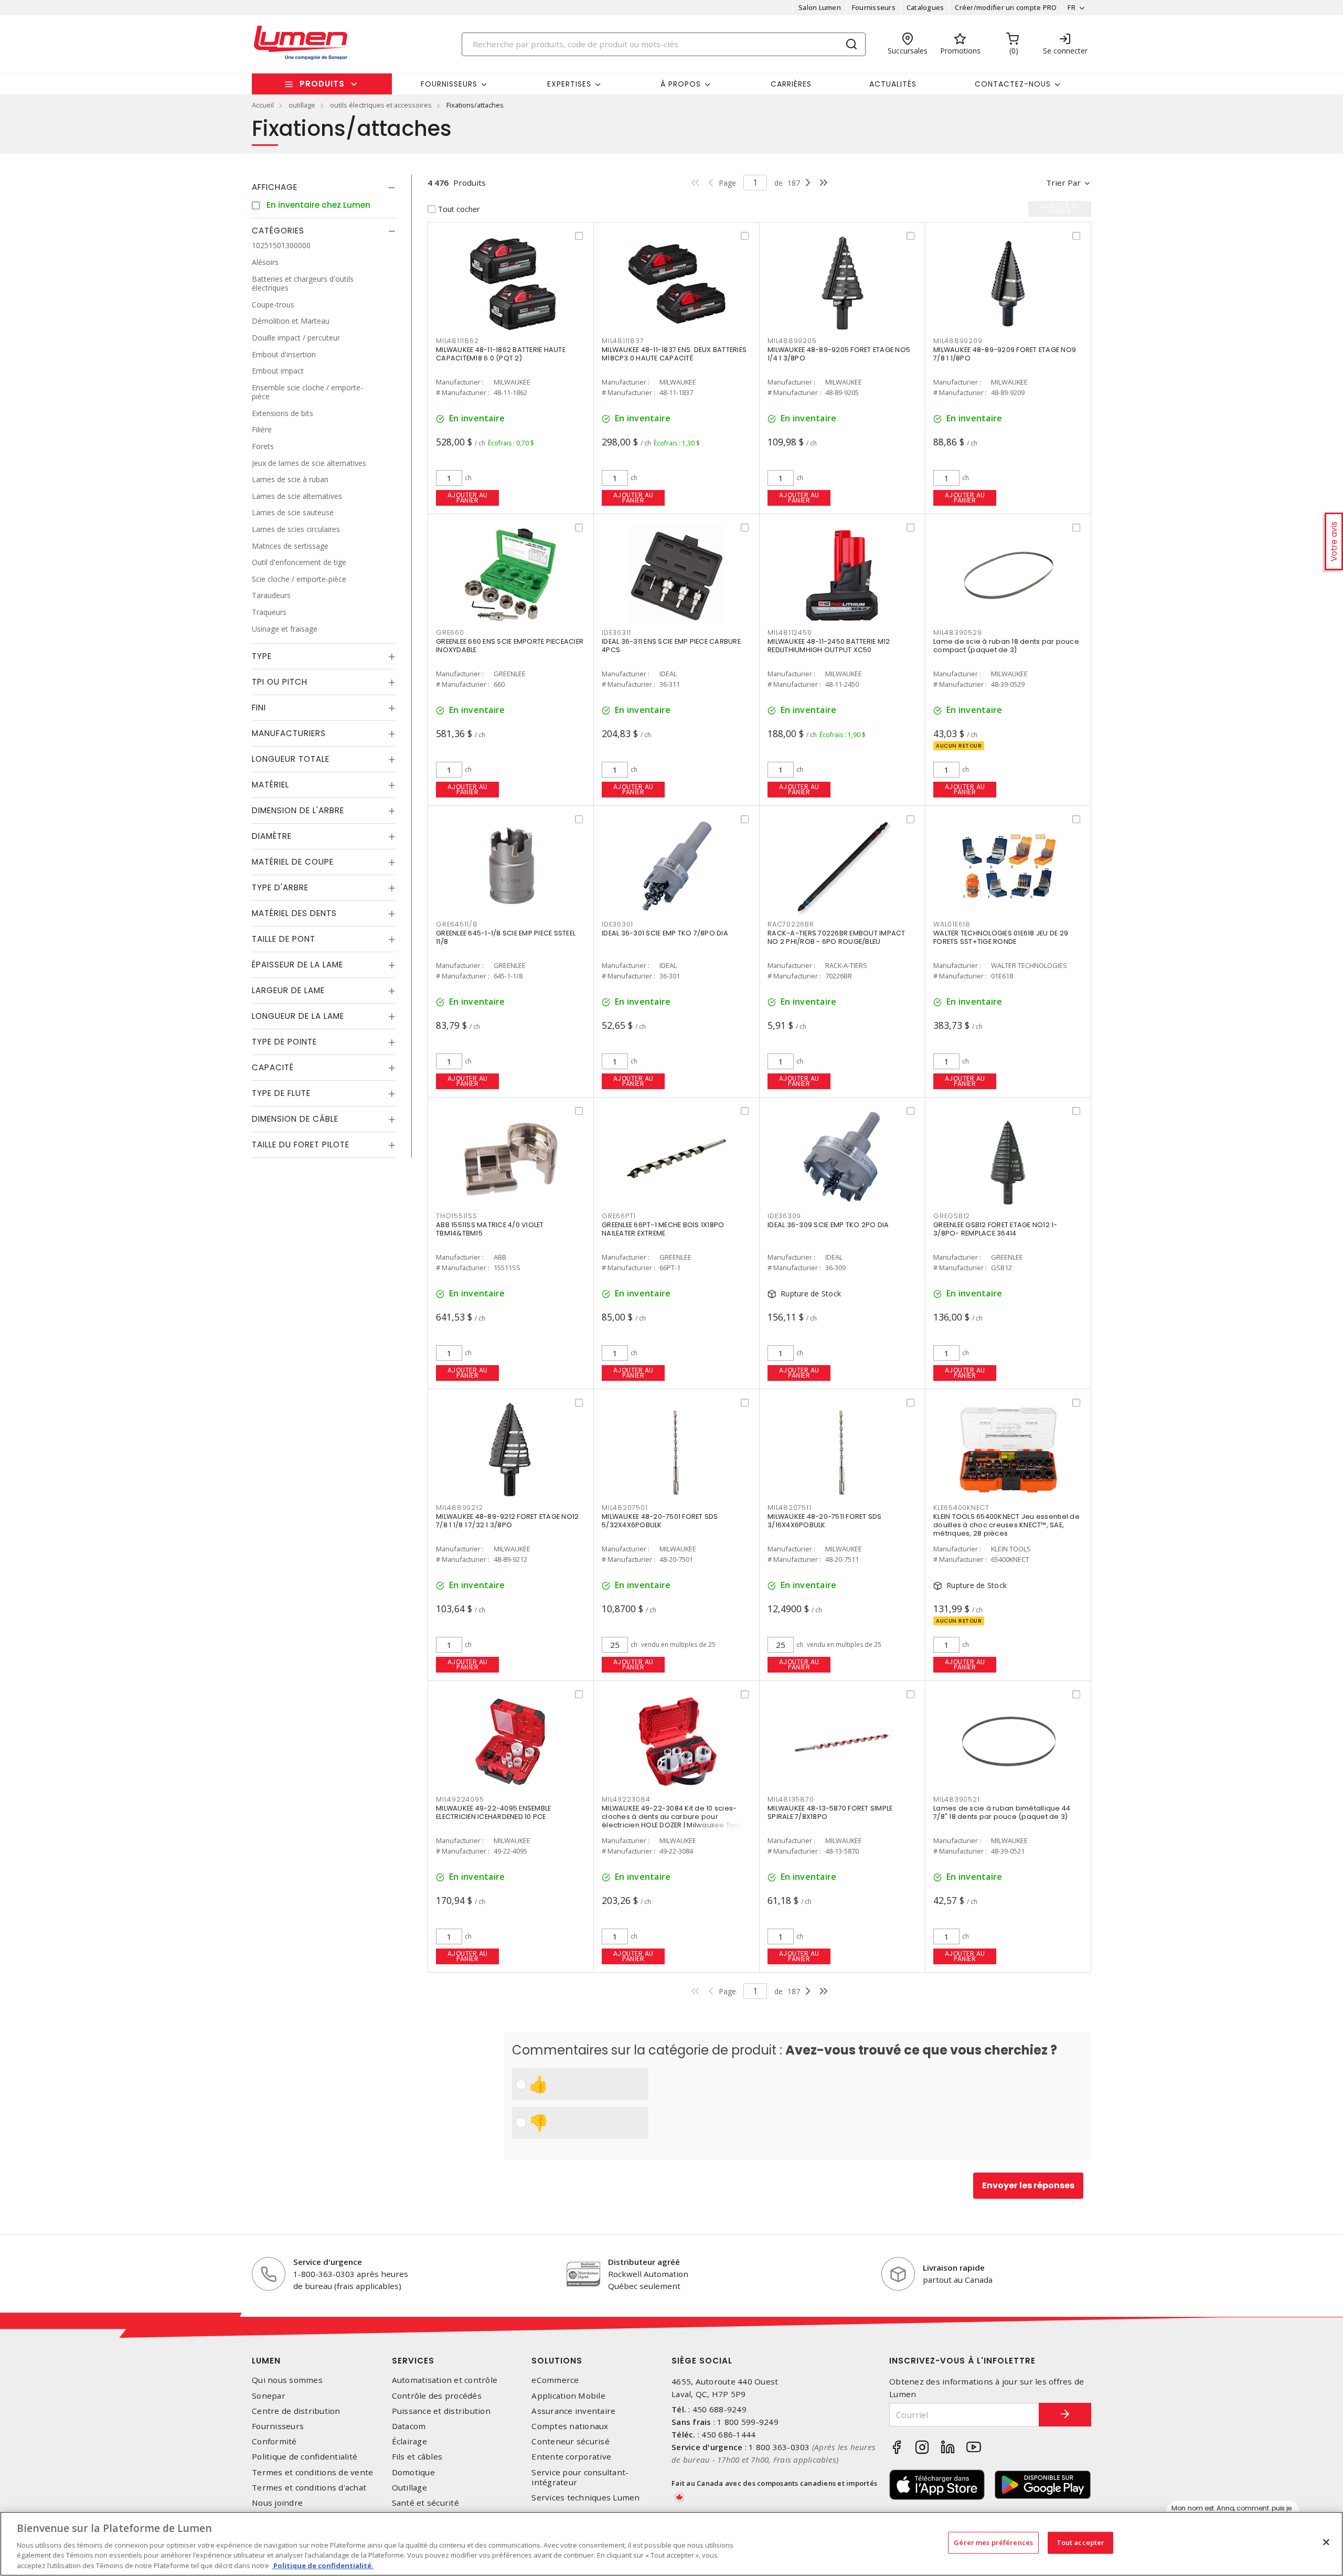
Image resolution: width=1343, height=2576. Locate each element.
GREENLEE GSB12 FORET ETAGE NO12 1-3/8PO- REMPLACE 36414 (995, 1229)
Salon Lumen (820, 7)
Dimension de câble (295, 1119)
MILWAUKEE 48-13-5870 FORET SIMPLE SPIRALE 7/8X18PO (830, 1812)
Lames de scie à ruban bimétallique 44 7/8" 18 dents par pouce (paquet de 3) (1002, 1812)
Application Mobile (568, 2396)
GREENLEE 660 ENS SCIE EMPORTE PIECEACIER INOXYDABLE (510, 646)
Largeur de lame (288, 990)
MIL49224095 (460, 1799)
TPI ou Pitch (280, 682)
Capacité (273, 1067)
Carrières (791, 84)
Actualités (893, 84)
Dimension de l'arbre (298, 810)
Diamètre (272, 836)
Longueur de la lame (298, 1016)
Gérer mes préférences (993, 2542)
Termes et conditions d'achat (309, 2488)
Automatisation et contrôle (445, 2380)
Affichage (275, 187)
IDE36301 (617, 924)
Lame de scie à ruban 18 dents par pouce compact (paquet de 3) (1006, 646)
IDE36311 (616, 632)
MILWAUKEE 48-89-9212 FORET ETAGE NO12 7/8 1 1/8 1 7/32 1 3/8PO (507, 1521)
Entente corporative (571, 2457)
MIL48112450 (790, 632)
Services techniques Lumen (585, 2498)
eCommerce (555, 2380)
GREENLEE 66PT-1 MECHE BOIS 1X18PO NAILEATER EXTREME (663, 1229)
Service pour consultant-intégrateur (580, 2477)
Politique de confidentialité (305, 2457)
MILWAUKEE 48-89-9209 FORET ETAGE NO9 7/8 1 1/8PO (1005, 354)
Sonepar (269, 2396)
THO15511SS (457, 1216)
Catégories (278, 231)
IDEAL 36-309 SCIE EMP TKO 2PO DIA (828, 1225)
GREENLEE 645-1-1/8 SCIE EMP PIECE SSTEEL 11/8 (506, 937)
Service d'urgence (328, 2262)
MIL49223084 (626, 1799)
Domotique (413, 2472)
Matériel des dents (294, 913)
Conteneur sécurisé (571, 2441)
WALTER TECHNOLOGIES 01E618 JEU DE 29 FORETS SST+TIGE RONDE (1001, 937)
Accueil (263, 105)
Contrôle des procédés (437, 2396)
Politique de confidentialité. (323, 2565)
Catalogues (925, 7)
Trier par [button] (1063, 183)
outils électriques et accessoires (381, 105)
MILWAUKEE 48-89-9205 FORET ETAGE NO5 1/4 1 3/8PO (839, 354)
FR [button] (1072, 7)
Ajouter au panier (468, 498)
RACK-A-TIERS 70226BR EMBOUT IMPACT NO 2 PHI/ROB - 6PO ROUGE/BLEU (836, 937)
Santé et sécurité (425, 2503)
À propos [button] (681, 84)
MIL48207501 (625, 1508)
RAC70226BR (791, 924)
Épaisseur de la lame (297, 965)
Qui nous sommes (287, 2380)
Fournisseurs (874, 7)
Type (262, 656)
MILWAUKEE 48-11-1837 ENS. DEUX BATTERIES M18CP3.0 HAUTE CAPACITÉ (674, 354)
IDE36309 (784, 1216)
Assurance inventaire (573, 2411)
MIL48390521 (956, 1799)
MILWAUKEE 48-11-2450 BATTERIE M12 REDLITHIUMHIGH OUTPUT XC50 (829, 646)
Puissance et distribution (441, 2411)
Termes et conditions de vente (312, 2472)
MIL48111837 (623, 341)
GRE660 (450, 632)
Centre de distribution (296, 2411)
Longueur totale (291, 759)
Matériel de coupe (293, 862)
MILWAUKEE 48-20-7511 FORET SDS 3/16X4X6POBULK (825, 1521)
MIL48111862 (457, 341)
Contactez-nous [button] (1013, 84)
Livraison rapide (954, 2268)
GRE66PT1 (619, 1216)
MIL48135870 (791, 1799)
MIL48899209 (958, 341)
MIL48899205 (792, 341)
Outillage (409, 2488)
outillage (302, 105)
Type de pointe (284, 1042)
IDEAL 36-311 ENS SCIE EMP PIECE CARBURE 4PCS (671, 646)
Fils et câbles (417, 2457)
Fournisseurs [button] (449, 84)
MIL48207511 (789, 1508)
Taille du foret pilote (301, 1145)
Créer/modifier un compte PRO (1006, 7)
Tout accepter (1081, 2542)
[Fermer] (1326, 2542)
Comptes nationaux (570, 2426)
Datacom (409, 2426)
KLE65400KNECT (961, 1508)
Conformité (274, 2441)
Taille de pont (284, 939)
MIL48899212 (459, 1508)
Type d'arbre (280, 887)
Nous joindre (277, 2503)
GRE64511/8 (457, 924)
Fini (259, 707)
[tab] (324, 187)
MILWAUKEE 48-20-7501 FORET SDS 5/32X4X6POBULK (660, 1521)
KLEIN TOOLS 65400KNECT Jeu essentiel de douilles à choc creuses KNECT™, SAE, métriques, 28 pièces (1006, 1525)
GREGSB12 (952, 1216)
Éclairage (409, 2441)
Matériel (270, 785)
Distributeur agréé (644, 2262)
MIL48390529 (957, 632)
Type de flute (281, 1093)
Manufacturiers (289, 733)
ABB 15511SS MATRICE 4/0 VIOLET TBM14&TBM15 (490, 1229)
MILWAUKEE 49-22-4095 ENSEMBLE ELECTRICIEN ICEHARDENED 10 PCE (493, 1812)
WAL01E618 (952, 924)
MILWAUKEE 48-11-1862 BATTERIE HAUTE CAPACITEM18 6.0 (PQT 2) (501, 354)
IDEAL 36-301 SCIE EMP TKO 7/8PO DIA (665, 933)
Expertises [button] (569, 84)
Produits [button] (322, 84)
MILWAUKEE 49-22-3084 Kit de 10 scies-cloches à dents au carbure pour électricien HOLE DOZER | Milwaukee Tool (671, 1817)
